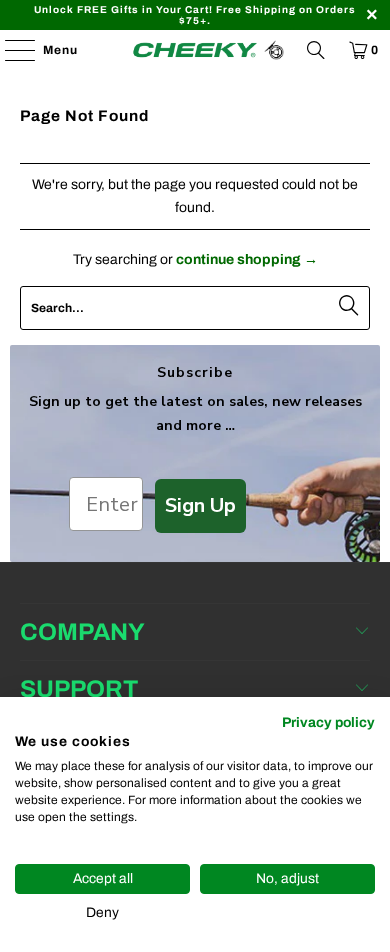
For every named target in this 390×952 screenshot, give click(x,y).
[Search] (316, 50)
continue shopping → (247, 259)
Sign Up (200, 505)
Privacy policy (328, 722)
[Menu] (10, 50)
